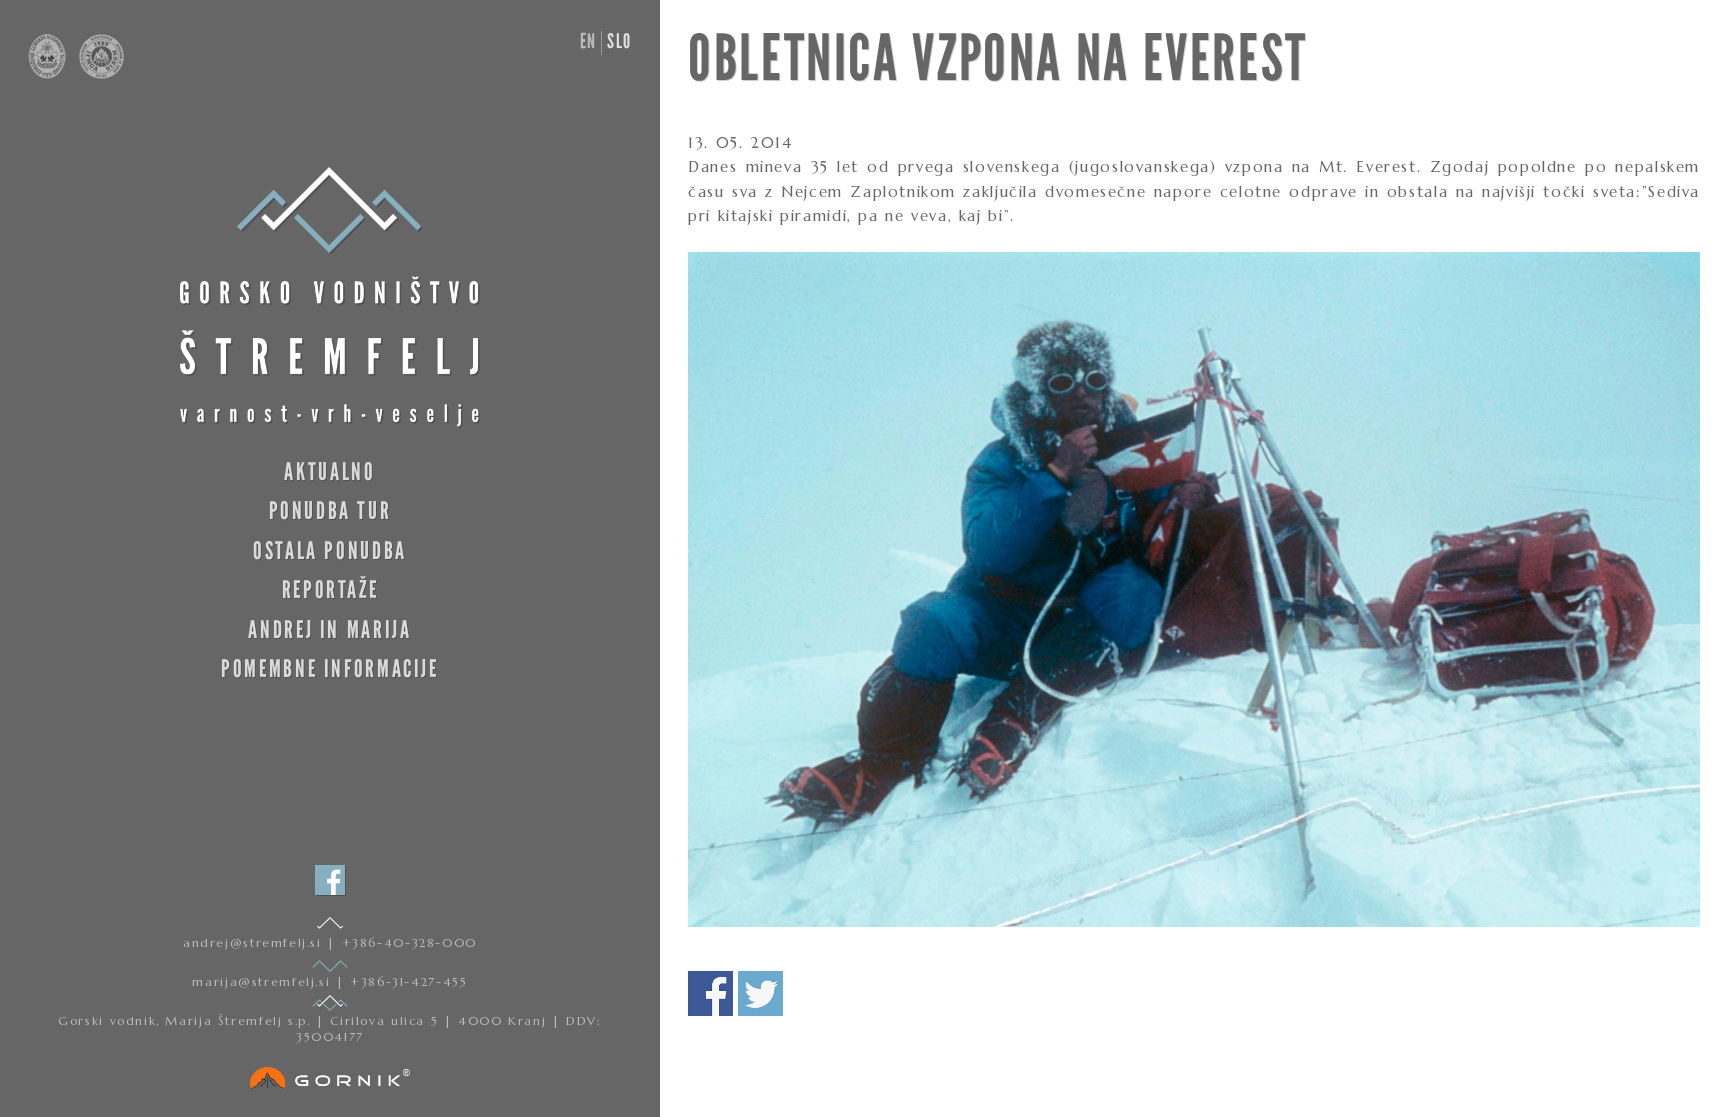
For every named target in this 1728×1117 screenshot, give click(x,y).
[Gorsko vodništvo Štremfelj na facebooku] (330, 880)
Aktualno (329, 471)
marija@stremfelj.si (263, 981)
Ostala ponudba (330, 550)
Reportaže (330, 589)
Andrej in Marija (329, 629)
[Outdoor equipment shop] (330, 1074)
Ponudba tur (330, 510)
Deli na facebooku (710, 993)
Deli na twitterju (760, 993)
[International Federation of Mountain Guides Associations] (97, 74)
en (588, 41)
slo (619, 41)
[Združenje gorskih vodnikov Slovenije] (49, 74)
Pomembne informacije (329, 668)
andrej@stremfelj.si (255, 942)
